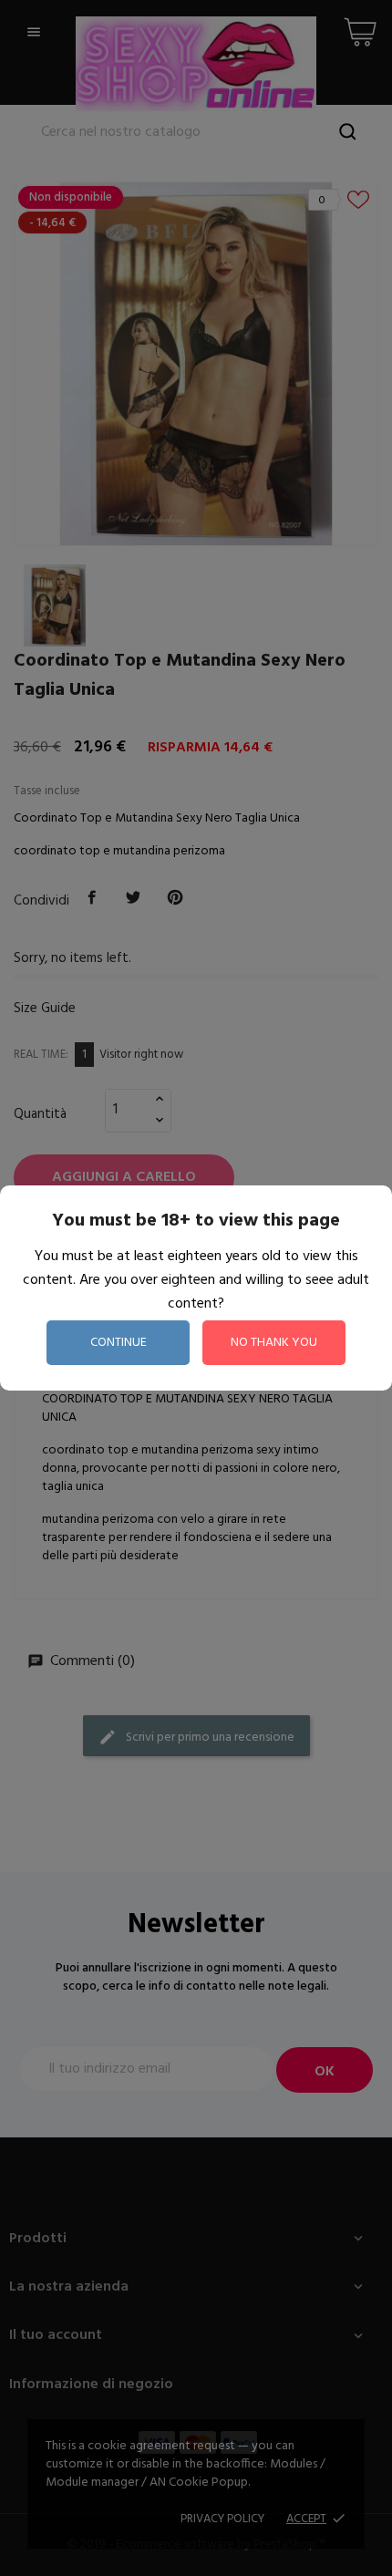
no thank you (274, 1343)
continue (119, 1343)
